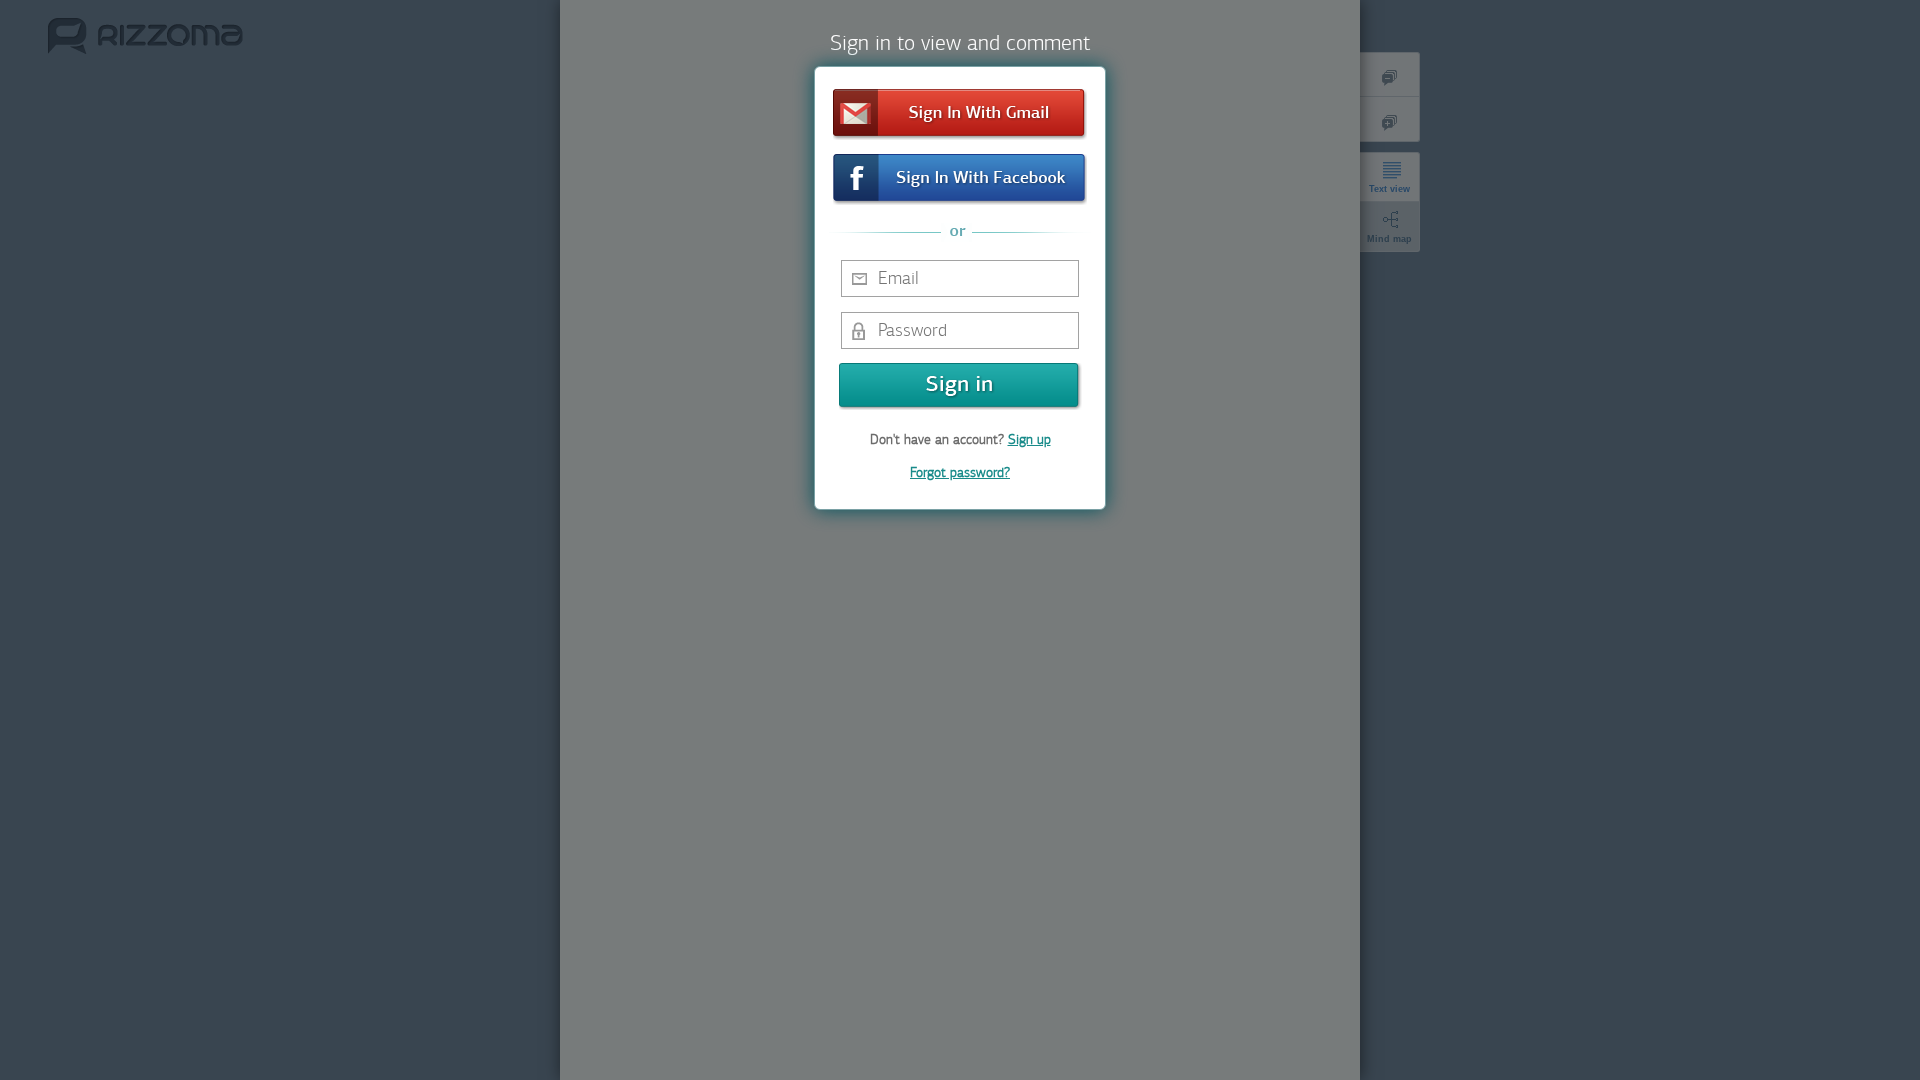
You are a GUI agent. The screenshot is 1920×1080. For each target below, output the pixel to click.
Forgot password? (960, 472)
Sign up (1029, 439)
